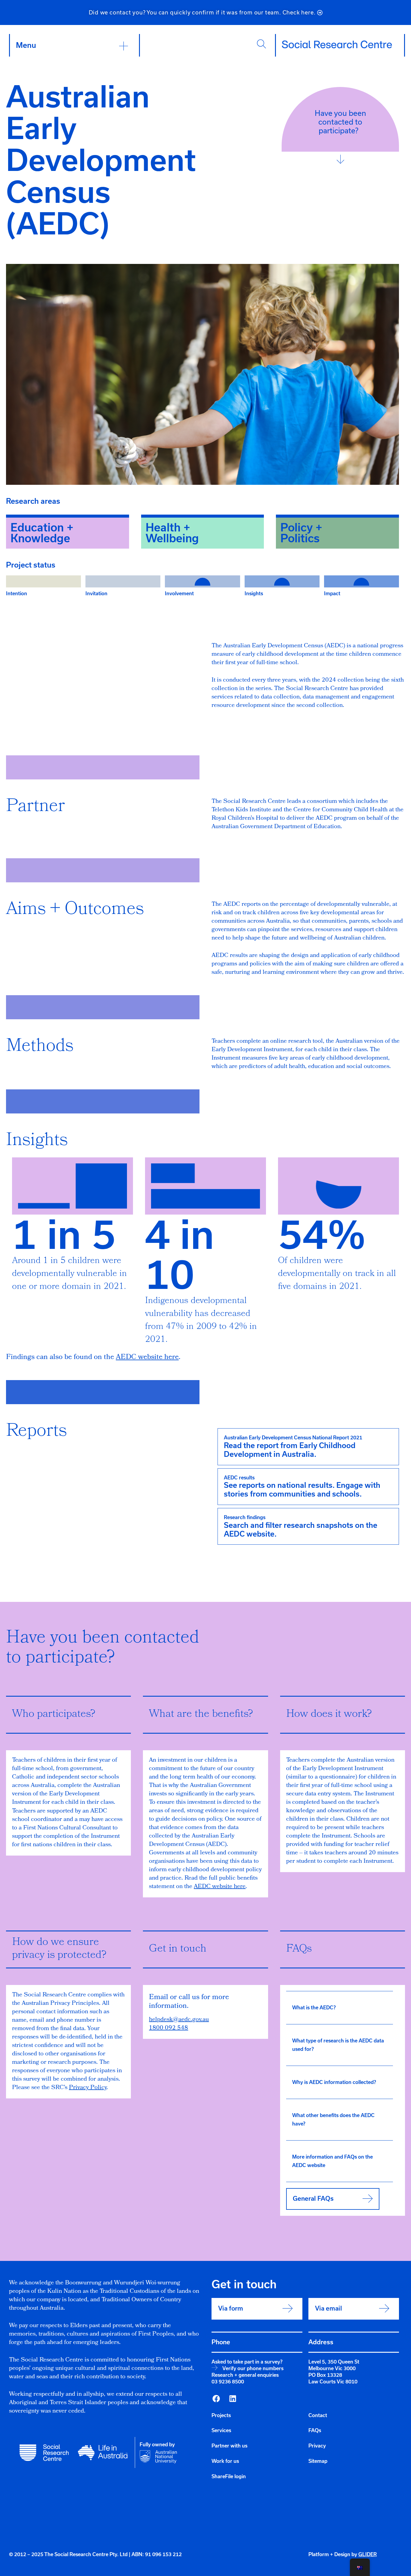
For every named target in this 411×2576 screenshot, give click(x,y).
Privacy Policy (88, 2088)
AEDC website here (220, 1887)
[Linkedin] (233, 2399)
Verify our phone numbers (253, 2368)
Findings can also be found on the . (93, 1358)
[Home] (337, 45)
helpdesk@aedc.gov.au (179, 2020)
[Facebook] (216, 2399)
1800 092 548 (168, 2028)
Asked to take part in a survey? (247, 2362)
